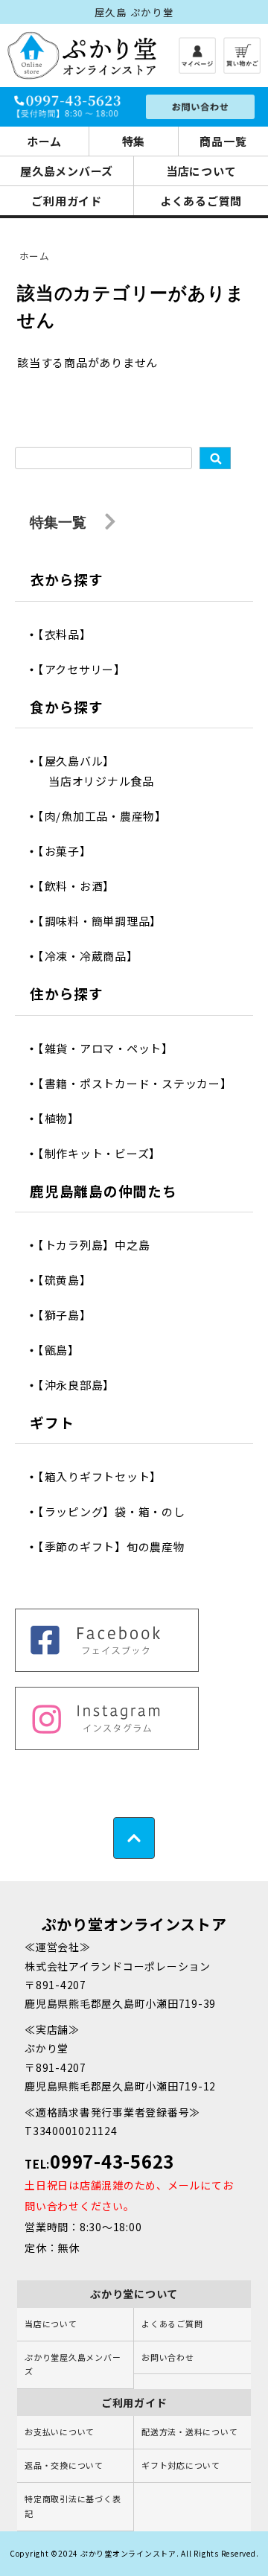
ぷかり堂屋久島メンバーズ (73, 2364)
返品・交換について (64, 2465)
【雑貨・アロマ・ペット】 (111, 1048)
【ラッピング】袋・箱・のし (117, 1511)
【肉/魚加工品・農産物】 (108, 816)
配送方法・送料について (189, 2432)
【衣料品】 (70, 634)
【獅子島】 (70, 1315)
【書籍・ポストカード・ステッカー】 (140, 1083)
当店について (201, 171)
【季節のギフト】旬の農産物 (117, 1546)
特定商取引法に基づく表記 (73, 2506)
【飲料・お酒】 (82, 886)
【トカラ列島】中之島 (99, 1245)
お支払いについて (60, 2432)
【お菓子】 (70, 851)
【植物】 (64, 1118)
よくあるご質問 (201, 201)
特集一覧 (60, 522)
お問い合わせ (168, 2357)
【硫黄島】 (70, 1280)
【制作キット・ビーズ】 (105, 1153)
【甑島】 (64, 1350)
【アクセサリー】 (87, 669)
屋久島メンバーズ (67, 171)
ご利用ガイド (67, 201)
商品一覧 (223, 141)
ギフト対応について (181, 2465)
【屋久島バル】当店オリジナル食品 (101, 771)
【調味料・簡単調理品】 (105, 921)
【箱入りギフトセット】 (105, 1476)
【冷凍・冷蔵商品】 (93, 956)
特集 (134, 141)
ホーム (44, 141)
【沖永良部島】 (82, 1385)
